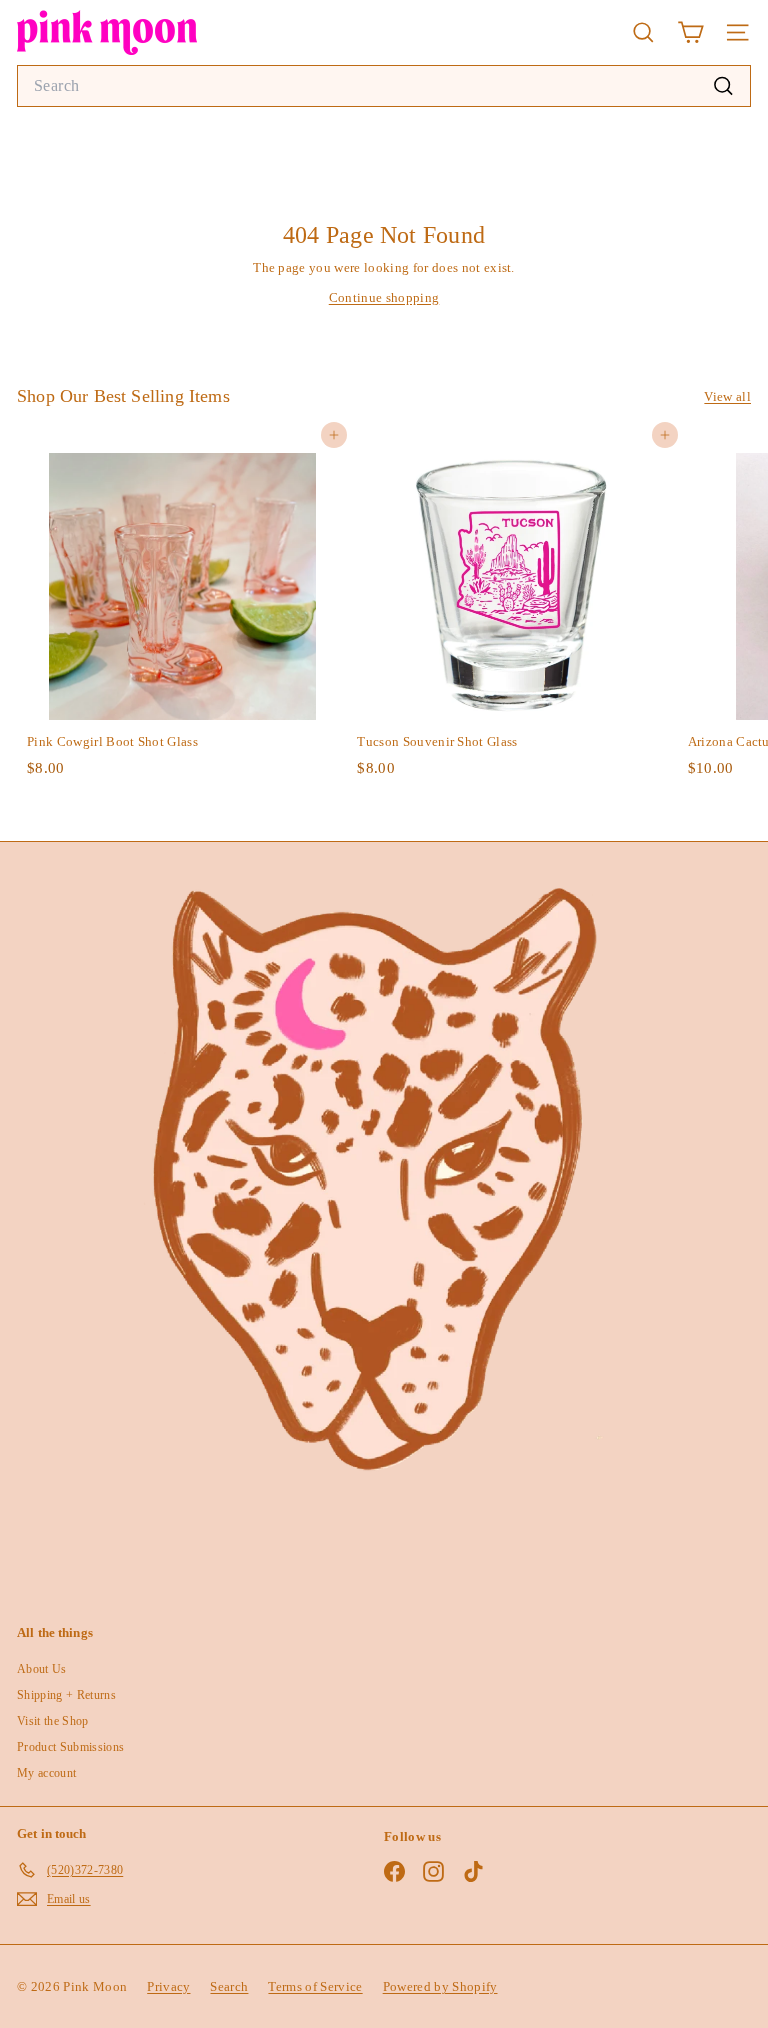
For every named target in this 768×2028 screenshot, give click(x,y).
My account (46, 1773)
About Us (42, 1669)
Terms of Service (315, 1986)
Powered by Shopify (440, 1986)
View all (727, 396)
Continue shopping (384, 297)
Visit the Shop (53, 1721)
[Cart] (690, 32)
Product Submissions (70, 1747)
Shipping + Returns (66, 1695)
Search (229, 1986)
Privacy (168, 1986)
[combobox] (384, 86)
